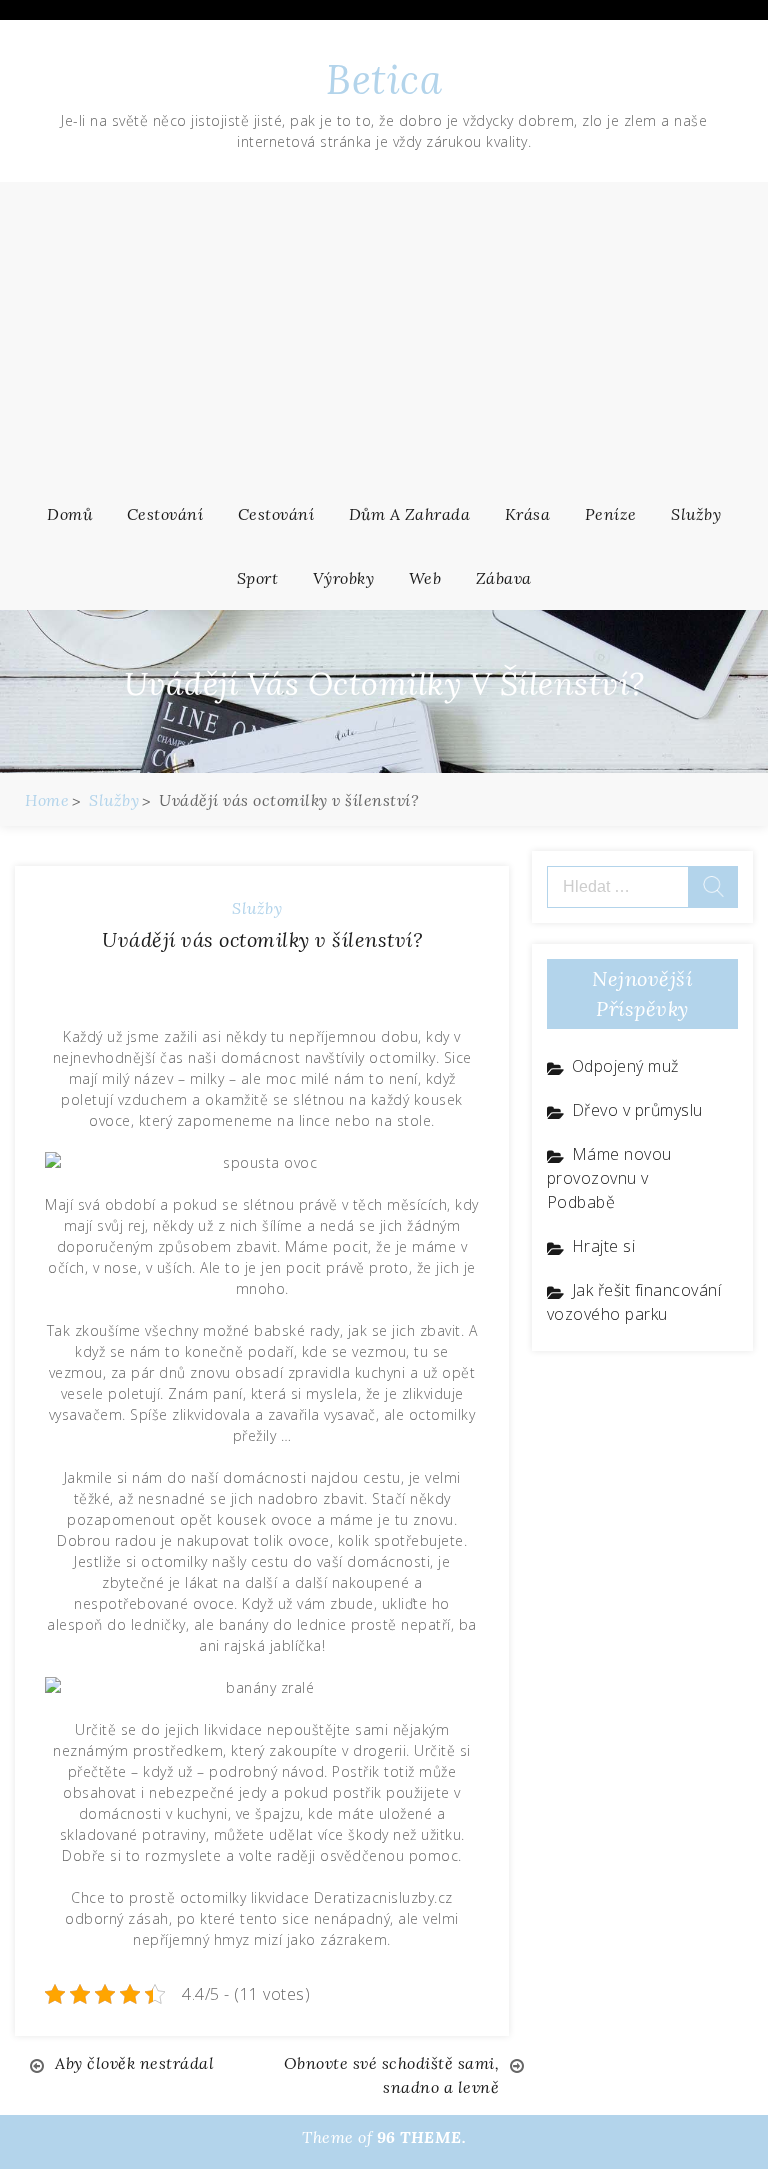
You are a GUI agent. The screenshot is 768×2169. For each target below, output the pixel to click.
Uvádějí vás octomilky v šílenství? (262, 939)
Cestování (165, 514)
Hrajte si (604, 1246)
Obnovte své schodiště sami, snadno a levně (392, 2075)
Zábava (504, 578)
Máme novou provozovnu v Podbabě (609, 1178)
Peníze (611, 514)
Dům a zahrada (410, 514)
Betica (384, 79)
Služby (696, 514)
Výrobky (344, 578)
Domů (69, 514)
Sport (258, 578)
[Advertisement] (384, 332)
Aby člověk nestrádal (134, 2063)
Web (425, 578)
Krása (528, 514)
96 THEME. (422, 2137)
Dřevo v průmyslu (637, 1110)
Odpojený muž (625, 1066)
